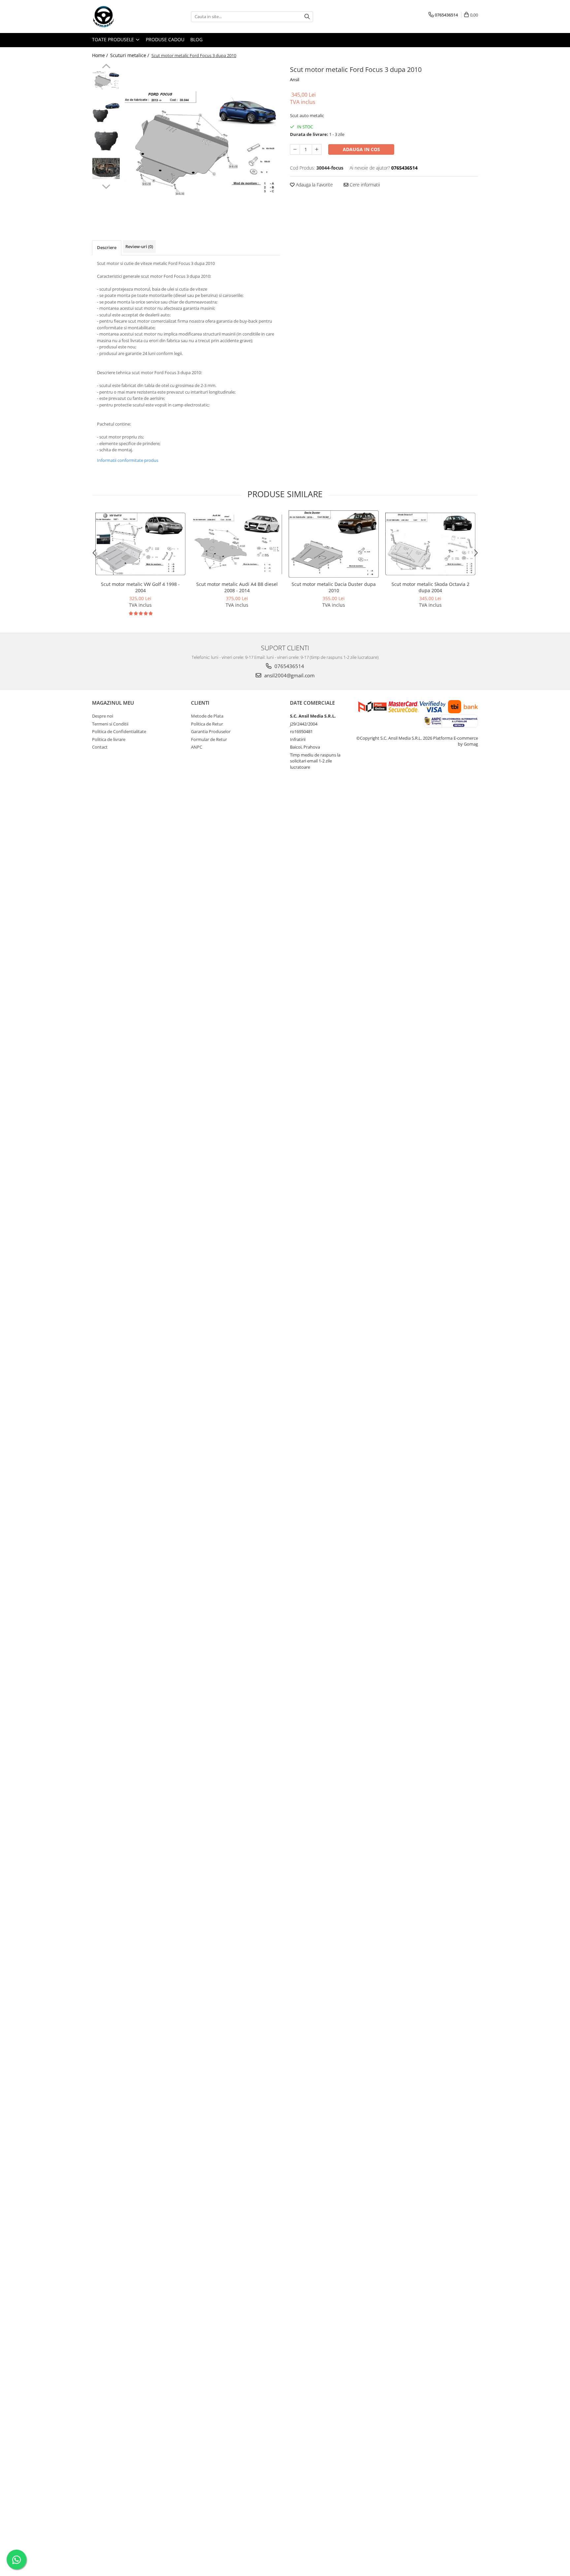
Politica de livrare (109, 739)
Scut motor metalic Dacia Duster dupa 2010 (334, 587)
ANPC (197, 747)
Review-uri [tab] (139, 246)
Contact (100, 747)
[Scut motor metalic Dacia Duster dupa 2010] (334, 544)
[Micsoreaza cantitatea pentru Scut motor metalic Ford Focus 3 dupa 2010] (295, 149)
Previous (106, 67)
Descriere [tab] (107, 247)
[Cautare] (307, 17)
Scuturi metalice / (130, 55)
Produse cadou (165, 39)
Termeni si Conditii (110, 724)
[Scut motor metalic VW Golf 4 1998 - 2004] (140, 544)
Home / (101, 55)
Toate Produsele (114, 39)
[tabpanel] (202, 142)
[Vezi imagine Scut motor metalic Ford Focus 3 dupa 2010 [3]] (106, 168)
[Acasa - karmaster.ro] (125, 16)
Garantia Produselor (211, 731)
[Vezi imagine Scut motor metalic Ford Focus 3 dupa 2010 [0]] (106, 80)
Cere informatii (364, 185)
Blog (196, 39)
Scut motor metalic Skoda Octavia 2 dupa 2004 (430, 587)
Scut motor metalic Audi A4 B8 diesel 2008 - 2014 (237, 587)
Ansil (295, 80)
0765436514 (289, 666)
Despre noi (103, 716)
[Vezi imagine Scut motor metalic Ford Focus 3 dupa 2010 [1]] (106, 112)
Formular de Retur (209, 739)
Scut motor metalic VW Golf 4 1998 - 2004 (140, 587)
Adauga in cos (361, 149)
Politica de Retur (207, 724)
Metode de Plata (207, 716)
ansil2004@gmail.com (289, 675)
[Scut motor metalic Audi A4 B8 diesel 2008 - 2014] (237, 544)
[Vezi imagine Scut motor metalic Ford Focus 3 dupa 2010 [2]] (106, 140)
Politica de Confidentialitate (119, 731)
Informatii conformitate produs (128, 460)
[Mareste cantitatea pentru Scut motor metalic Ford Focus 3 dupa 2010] (317, 149)
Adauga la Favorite (314, 185)
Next (106, 186)
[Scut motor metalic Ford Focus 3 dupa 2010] (202, 142)
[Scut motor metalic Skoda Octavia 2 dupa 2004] (430, 544)
